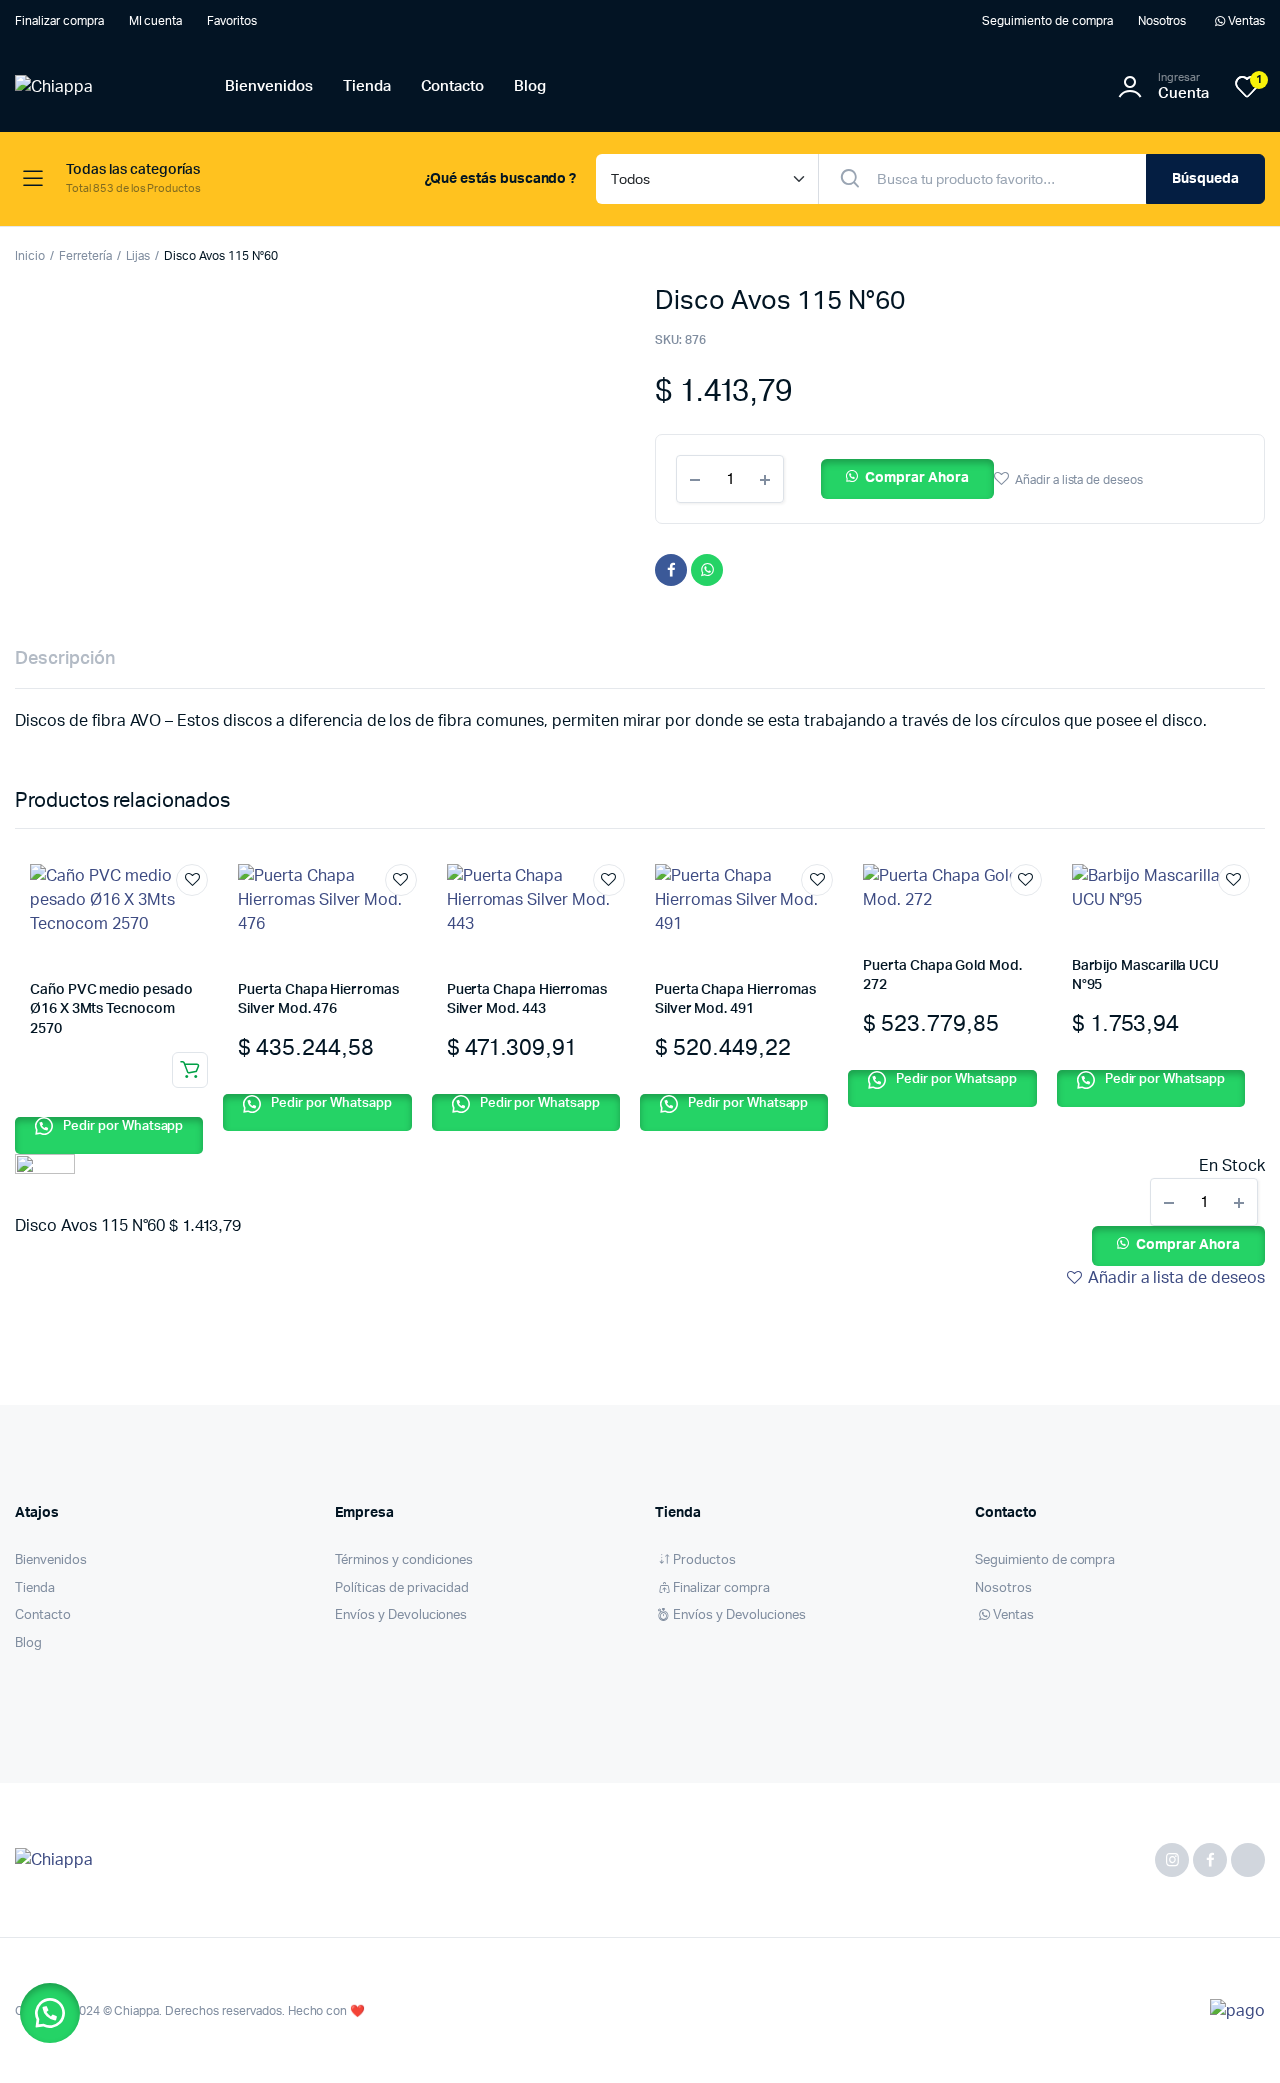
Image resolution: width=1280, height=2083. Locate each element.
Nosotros (1162, 21)
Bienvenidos (269, 86)
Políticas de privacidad (402, 1588)
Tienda (367, 86)
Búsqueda (1205, 179)
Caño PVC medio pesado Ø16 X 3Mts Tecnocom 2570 (111, 1009)
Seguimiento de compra (1047, 21)
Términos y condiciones (404, 1560)
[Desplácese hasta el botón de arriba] (1235, 2038)
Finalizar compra (59, 21)
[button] (907, 479)
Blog (530, 86)
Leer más (190, 1070)
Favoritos (232, 21)
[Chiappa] (100, 87)
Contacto (453, 86)
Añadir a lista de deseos (1079, 480)
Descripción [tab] (65, 659)
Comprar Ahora (917, 478)
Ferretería (85, 256)
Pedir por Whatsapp (121, 1126)
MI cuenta (156, 21)
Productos (704, 1560)
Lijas (138, 256)
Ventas (1246, 21)
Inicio (30, 256)
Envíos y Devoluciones (401, 1615)
